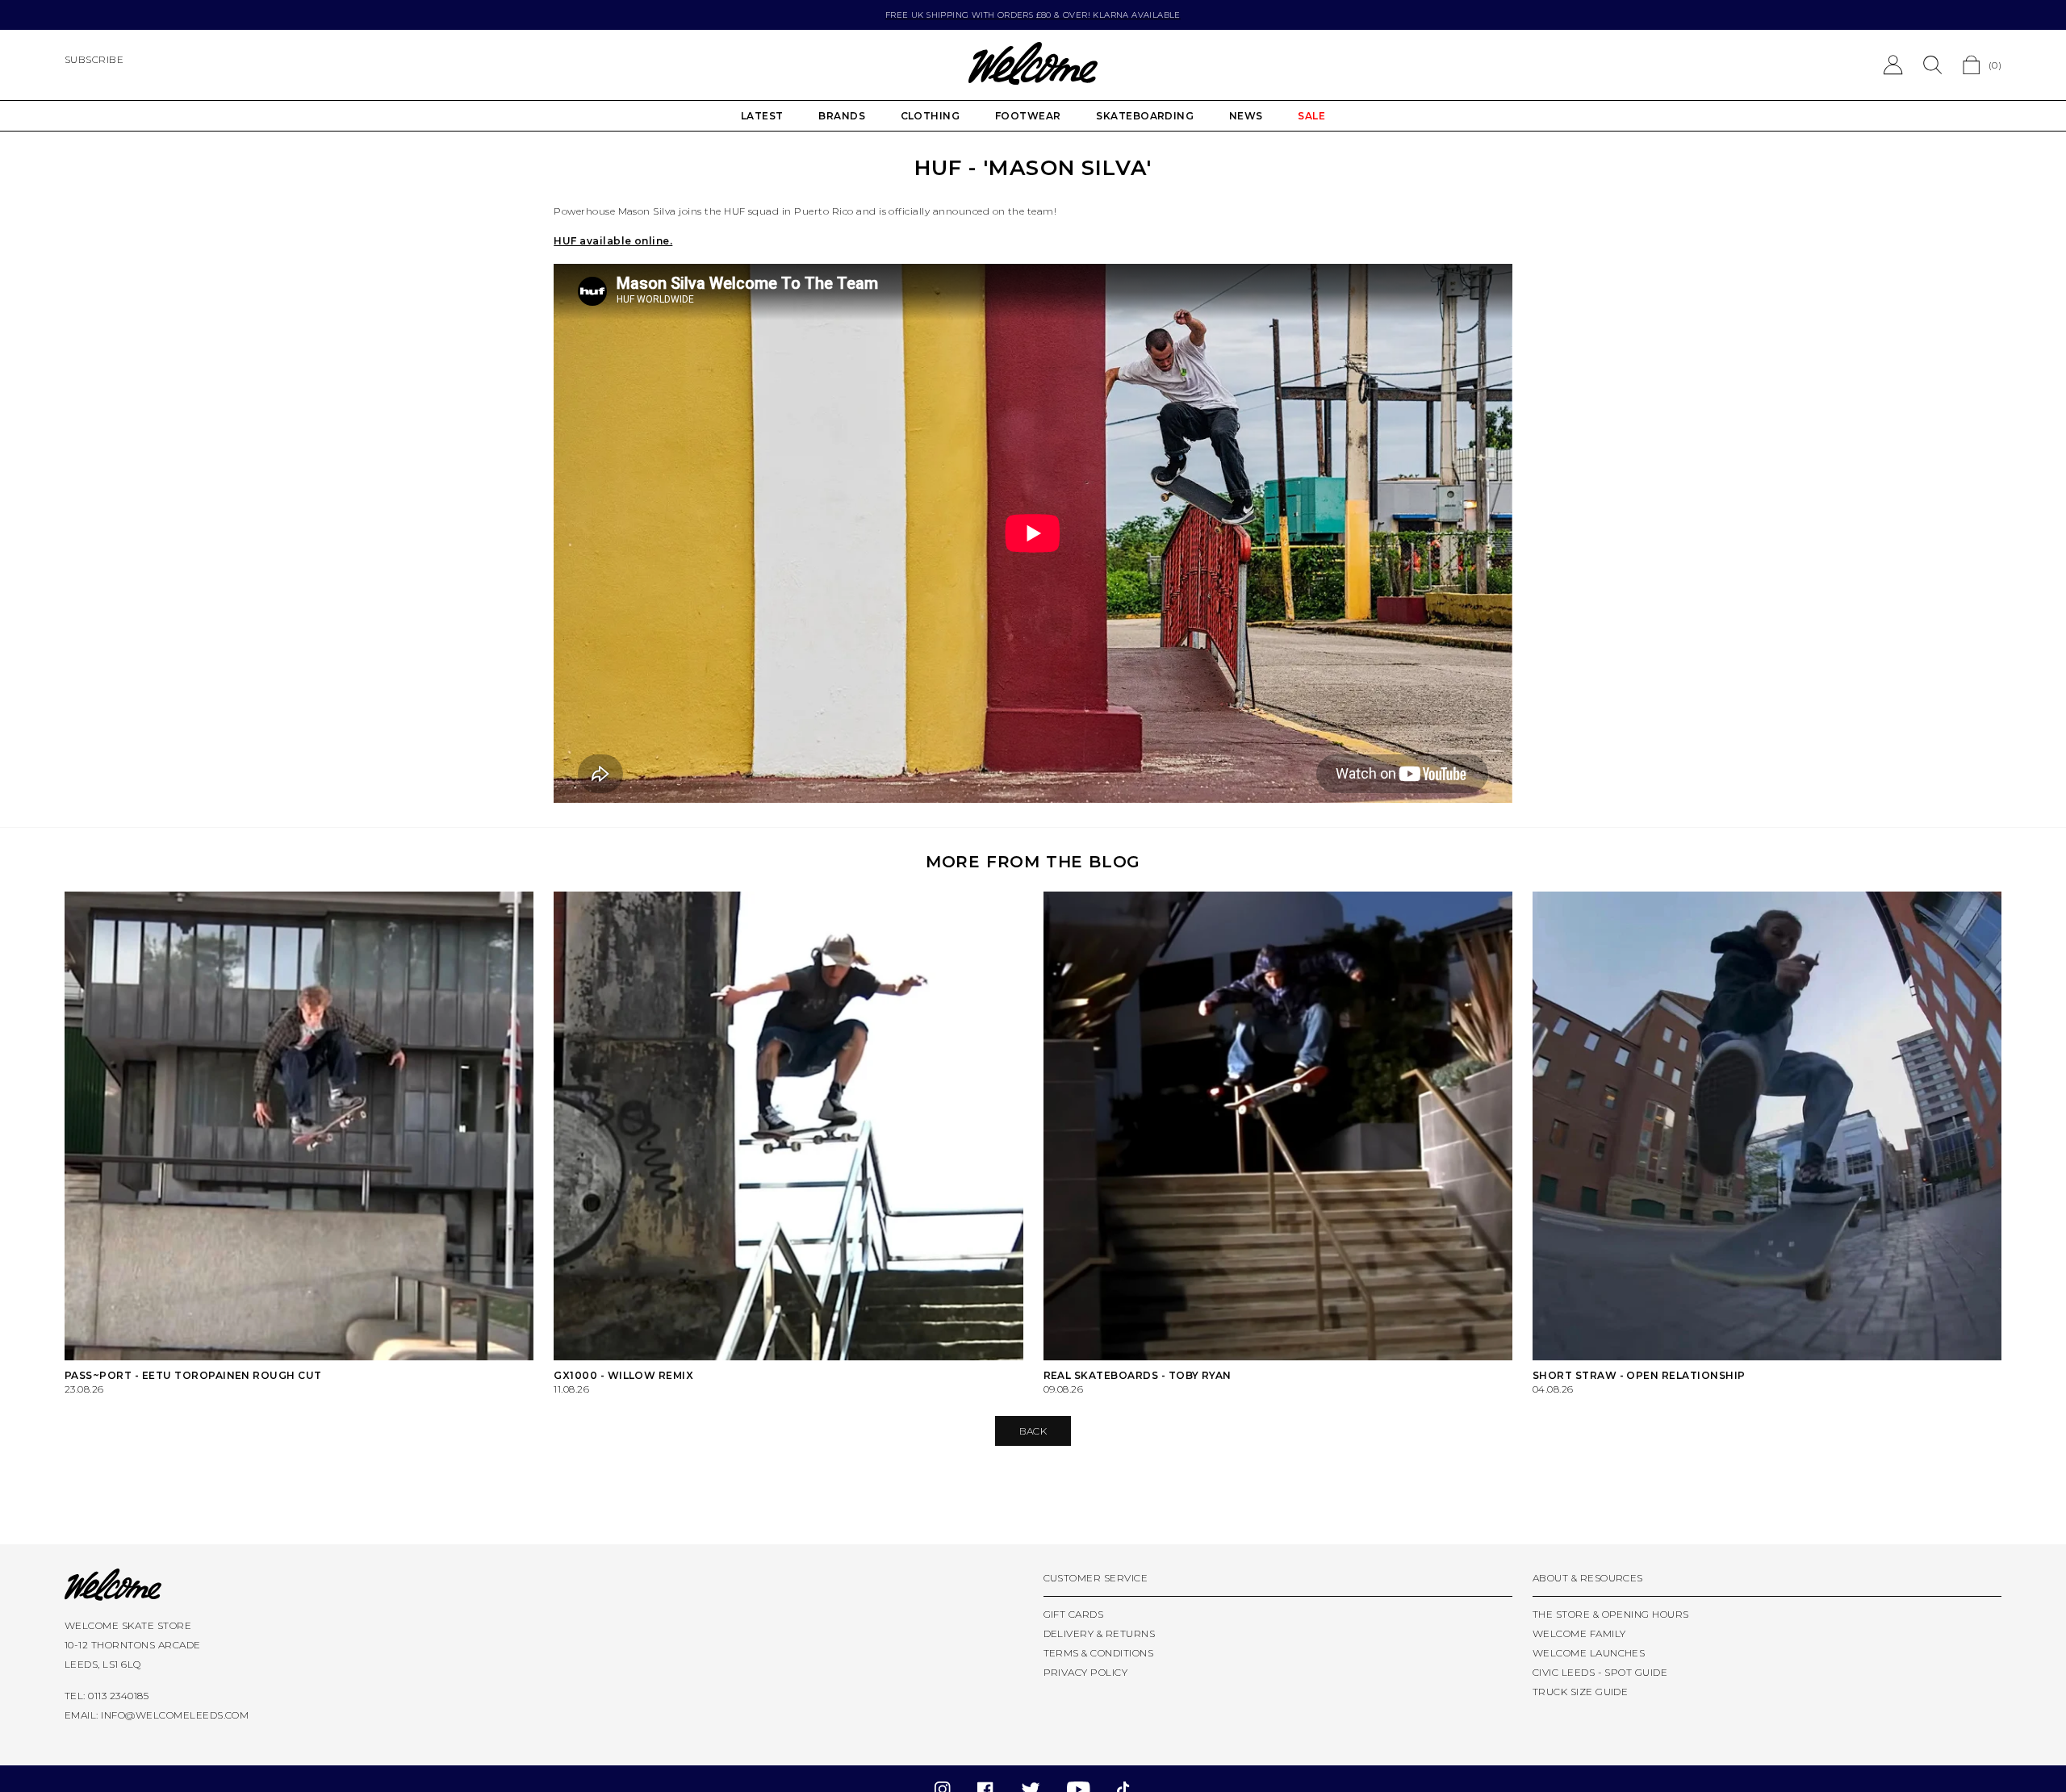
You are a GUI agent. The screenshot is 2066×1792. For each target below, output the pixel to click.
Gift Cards (1074, 1614)
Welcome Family (1579, 1633)
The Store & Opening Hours (1611, 1614)
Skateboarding (1145, 116)
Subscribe (94, 59)
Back (1033, 1431)
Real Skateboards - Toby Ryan (1138, 1375)
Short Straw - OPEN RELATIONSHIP (1639, 1375)
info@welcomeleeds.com (175, 1715)
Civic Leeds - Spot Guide (1600, 1672)
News (1246, 116)
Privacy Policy (1086, 1672)
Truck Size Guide (1581, 1692)
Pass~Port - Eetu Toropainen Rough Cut (193, 1375)
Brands (842, 116)
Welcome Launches (1589, 1653)
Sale (1311, 116)
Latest (762, 116)
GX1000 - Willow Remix (623, 1375)
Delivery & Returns (1100, 1633)
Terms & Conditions (1099, 1653)
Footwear (1028, 116)
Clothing (931, 116)
